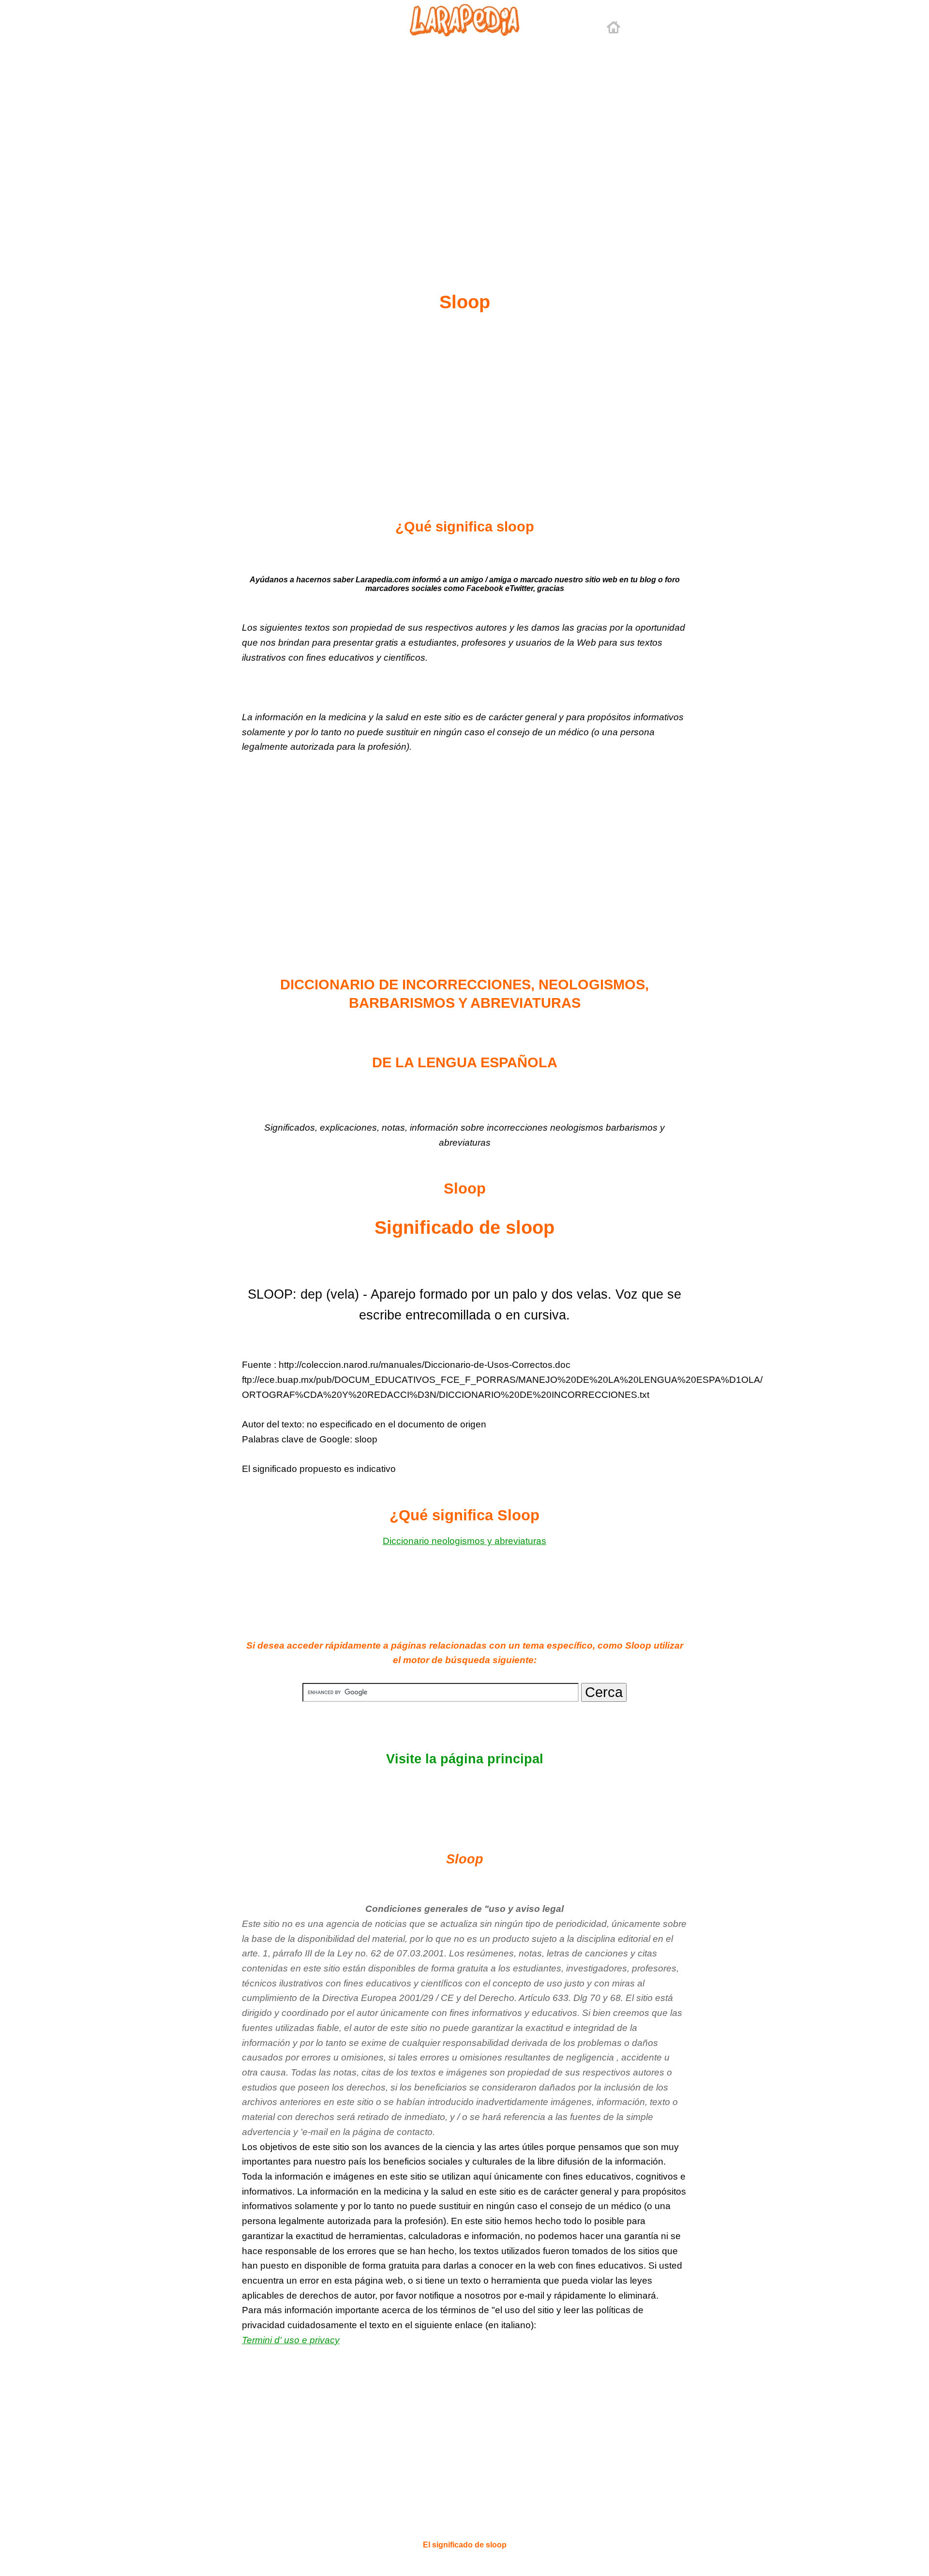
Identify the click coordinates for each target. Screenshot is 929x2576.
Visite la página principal (465, 1759)
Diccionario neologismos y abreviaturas (464, 1541)
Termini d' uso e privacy (291, 2340)
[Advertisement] (464, 141)
